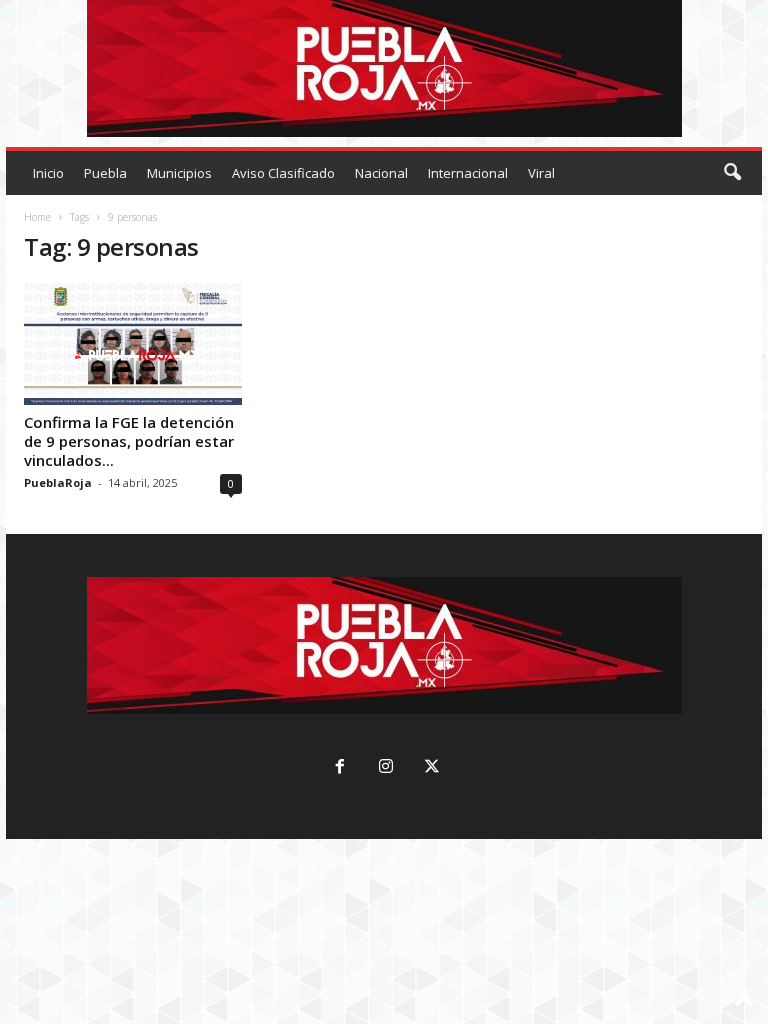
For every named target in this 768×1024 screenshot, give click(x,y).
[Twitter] (430, 768)
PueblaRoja (58, 482)
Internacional (468, 173)
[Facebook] (340, 768)
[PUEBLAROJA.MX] (384, 68)
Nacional (381, 173)
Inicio (48, 173)
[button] (732, 173)
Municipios (179, 173)
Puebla (105, 173)
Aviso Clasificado (283, 173)
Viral (541, 173)
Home (37, 217)
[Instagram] (386, 768)
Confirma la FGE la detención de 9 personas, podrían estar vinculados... (129, 441)
